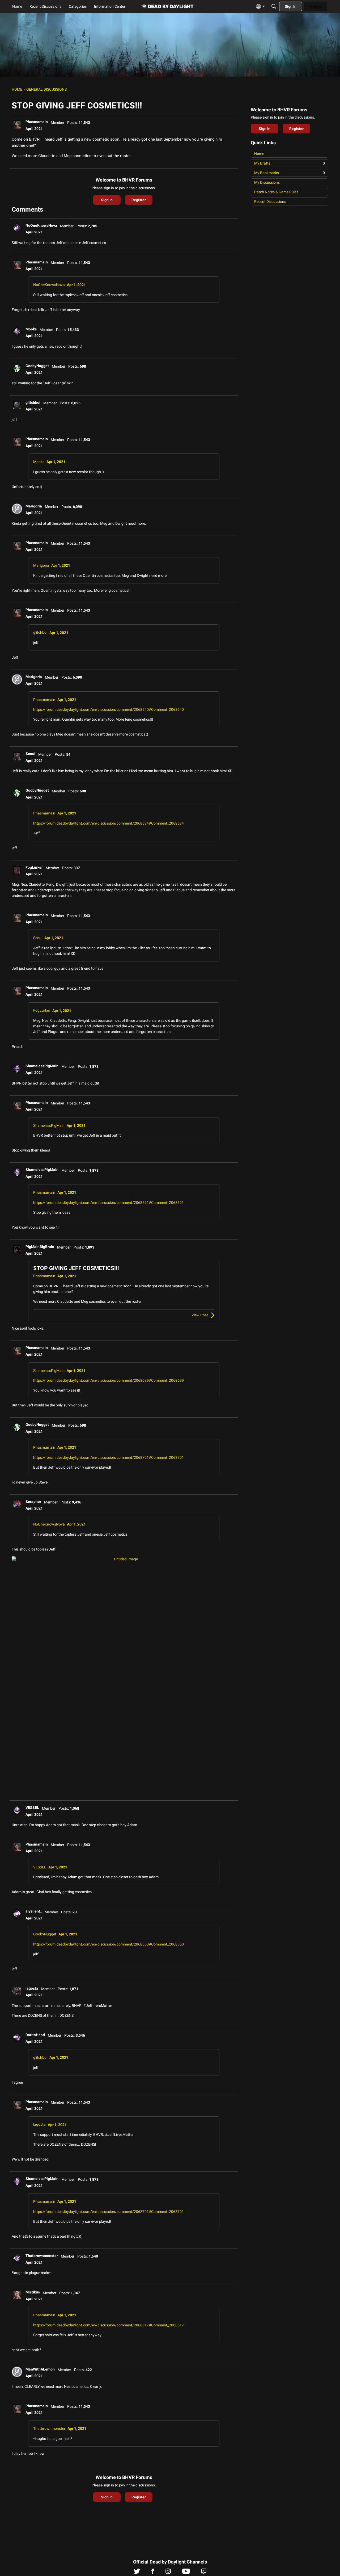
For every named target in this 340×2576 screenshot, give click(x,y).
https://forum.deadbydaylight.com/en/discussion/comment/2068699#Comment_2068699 (109, 1380)
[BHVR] (168, 7)
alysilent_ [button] (34, 1911)
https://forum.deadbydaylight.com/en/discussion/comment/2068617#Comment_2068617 (109, 2325)
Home (259, 154)
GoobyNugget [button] (37, 366)
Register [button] (139, 200)
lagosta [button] (32, 1988)
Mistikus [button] (33, 2292)
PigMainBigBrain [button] (40, 1247)
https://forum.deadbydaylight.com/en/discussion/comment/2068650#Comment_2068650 (109, 1944)
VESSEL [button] (32, 1808)
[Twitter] (137, 2573)
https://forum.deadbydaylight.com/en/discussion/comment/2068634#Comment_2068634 (109, 823)
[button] (17, 124)
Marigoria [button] (34, 506)
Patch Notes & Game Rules (276, 192)
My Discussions (267, 182)
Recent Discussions (270, 201)
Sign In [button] (107, 200)
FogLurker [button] (34, 867)
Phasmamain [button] (37, 122)
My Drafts (290, 163)
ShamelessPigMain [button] (42, 1066)
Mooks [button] (31, 329)
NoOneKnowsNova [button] (41, 225)
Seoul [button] (30, 754)
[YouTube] (186, 2573)
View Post (200, 1315)
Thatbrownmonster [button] (42, 2256)
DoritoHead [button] (35, 2035)
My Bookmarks (290, 173)
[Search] (274, 6)
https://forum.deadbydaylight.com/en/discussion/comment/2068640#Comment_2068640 (109, 709)
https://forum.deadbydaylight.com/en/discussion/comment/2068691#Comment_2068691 (109, 1203)
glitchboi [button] (33, 402)
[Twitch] (204, 2573)
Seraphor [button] (33, 1502)
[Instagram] (168, 2573)
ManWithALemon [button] (40, 2369)
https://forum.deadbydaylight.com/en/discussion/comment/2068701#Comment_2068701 (109, 1457)
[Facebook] (153, 2573)
